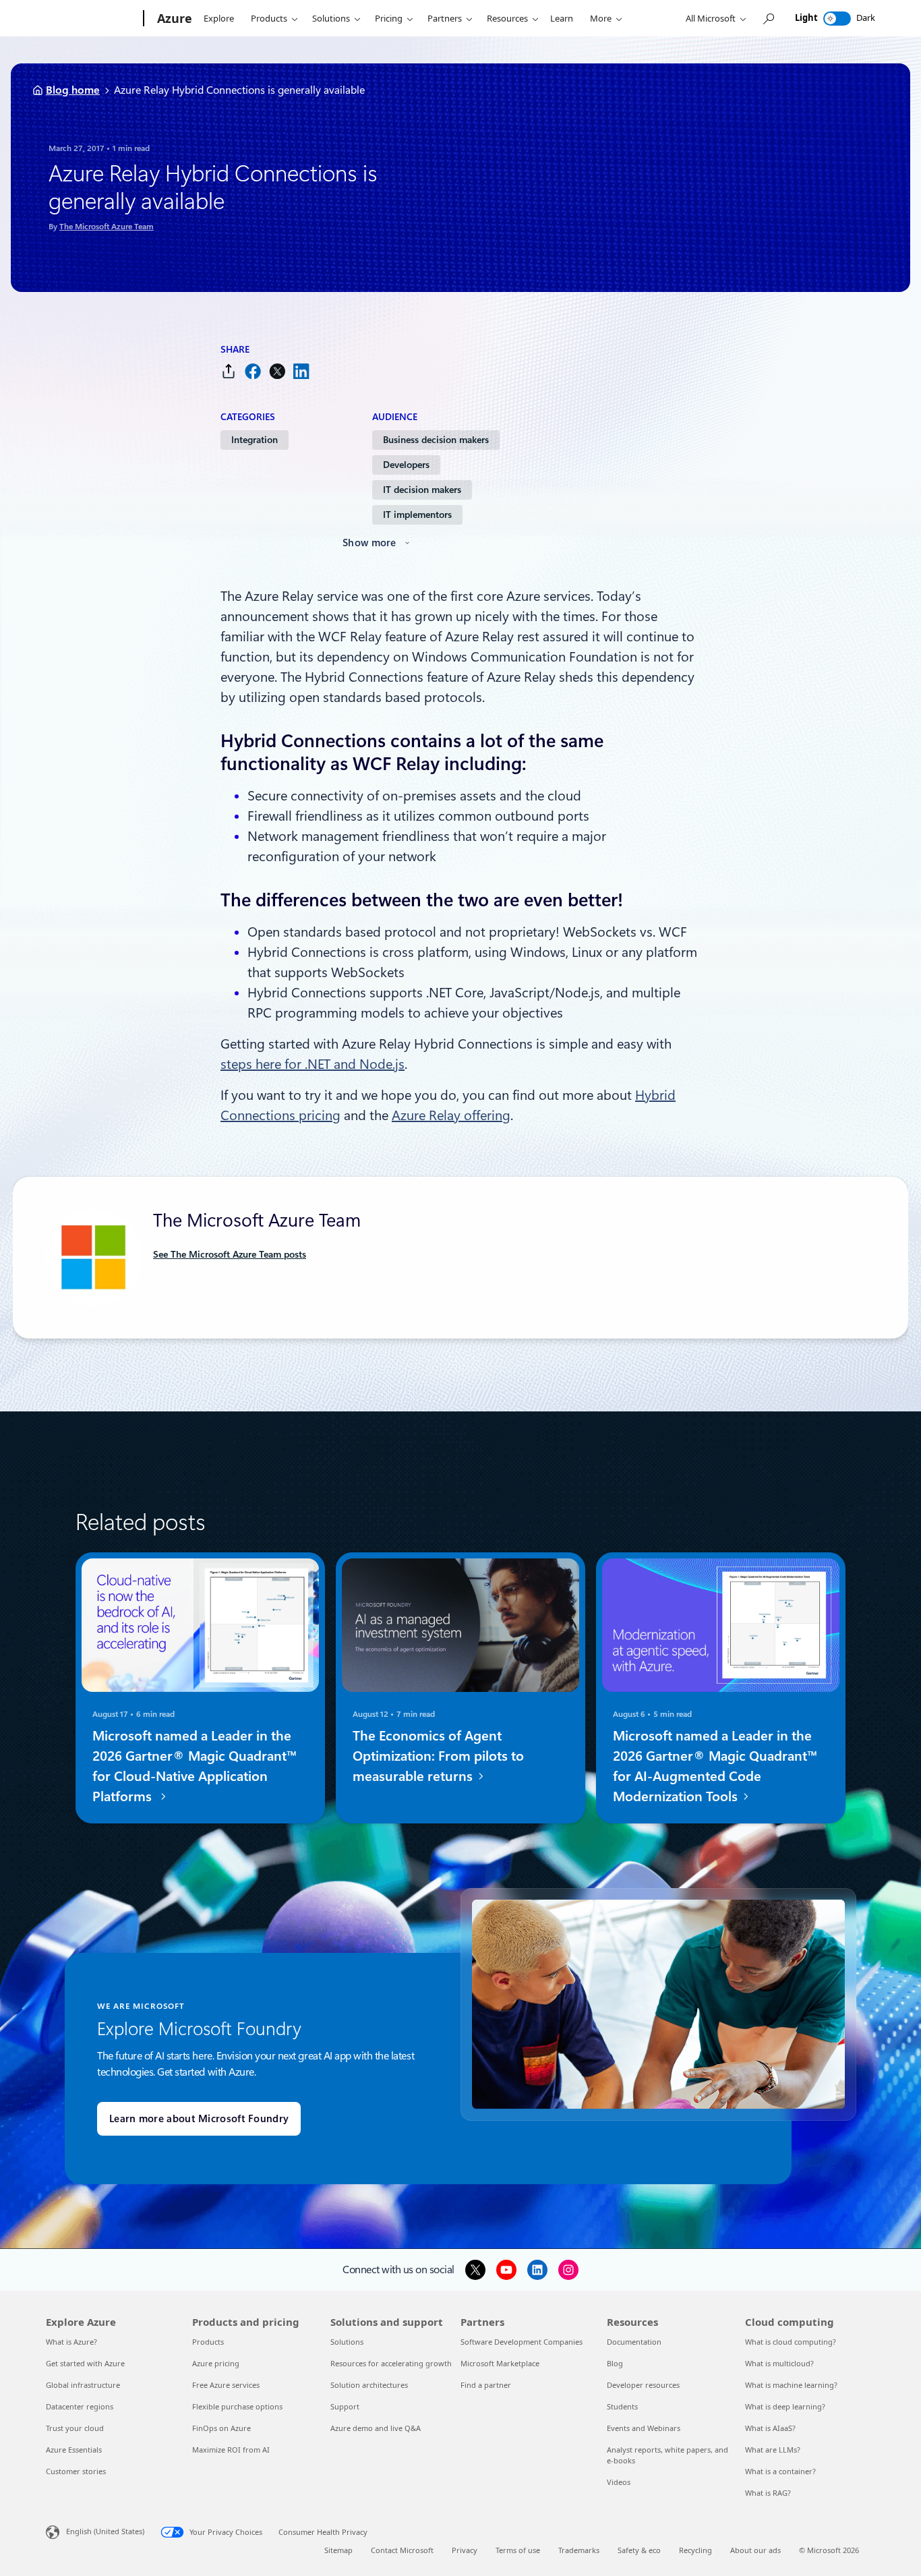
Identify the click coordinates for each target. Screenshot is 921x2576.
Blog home (73, 90)
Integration (255, 440)
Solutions (331, 18)
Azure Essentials (74, 2450)
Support (345, 2406)
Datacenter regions (80, 2406)
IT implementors (417, 515)
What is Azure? (71, 2342)
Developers (406, 465)
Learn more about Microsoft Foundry (199, 2119)
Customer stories (76, 2471)
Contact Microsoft (402, 2550)
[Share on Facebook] (253, 371)
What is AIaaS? (770, 2428)
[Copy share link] (229, 371)
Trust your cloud (75, 2428)
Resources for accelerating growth (391, 2363)
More (601, 18)
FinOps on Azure (221, 2428)
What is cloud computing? (791, 2342)
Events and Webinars (644, 2428)
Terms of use (518, 2550)
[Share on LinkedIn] (301, 371)
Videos (619, 2482)
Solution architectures (369, 2385)
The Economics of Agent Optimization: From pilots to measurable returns (438, 1756)
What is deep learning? (785, 2406)
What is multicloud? (779, 2363)
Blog (615, 2363)
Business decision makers (436, 440)
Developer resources (643, 2385)
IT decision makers (422, 490)
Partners (445, 18)
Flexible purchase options (237, 2406)
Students (622, 2406)
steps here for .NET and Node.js (313, 1064)
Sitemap (338, 2550)
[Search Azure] (768, 19)
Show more (369, 543)
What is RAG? (768, 2493)
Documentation (634, 2342)
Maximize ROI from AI (231, 2450)
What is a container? (780, 2471)
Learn (562, 18)
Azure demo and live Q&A (376, 2428)
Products (269, 18)
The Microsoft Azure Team (107, 227)
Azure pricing (216, 2363)
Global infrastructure (83, 2385)
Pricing (389, 18)
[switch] (837, 19)
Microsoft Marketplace (500, 2363)
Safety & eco (639, 2550)
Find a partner (486, 2385)
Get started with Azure (85, 2363)
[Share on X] (277, 371)
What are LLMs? (773, 2450)
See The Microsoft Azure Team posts (230, 1254)
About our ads (755, 2550)
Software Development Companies (522, 2342)
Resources (507, 18)
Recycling (695, 2550)
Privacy (465, 2550)
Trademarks (579, 2550)
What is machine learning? (791, 2385)
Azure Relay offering (451, 1115)
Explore (219, 18)
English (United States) (105, 2531)
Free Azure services (226, 2385)
